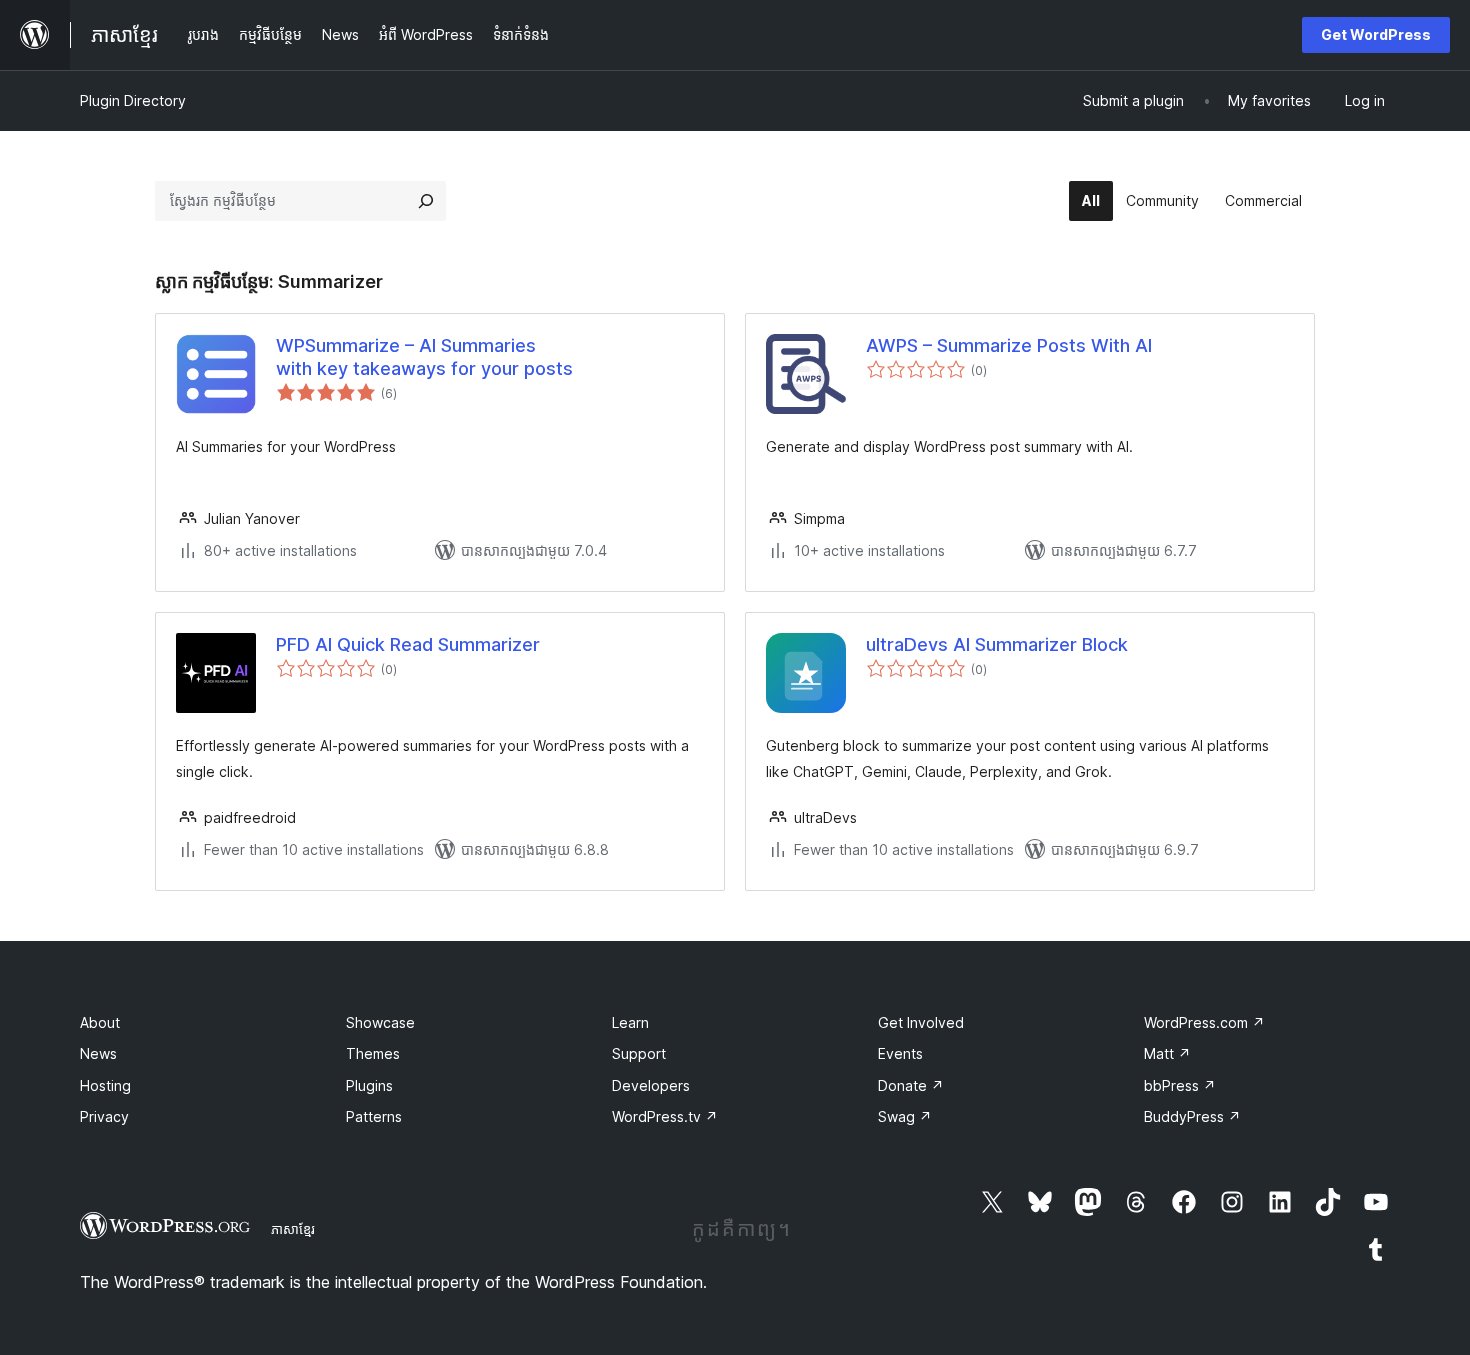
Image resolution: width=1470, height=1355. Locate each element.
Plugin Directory (133, 100)
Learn (630, 1022)
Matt (1167, 1053)
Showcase (380, 1022)
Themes (373, 1053)
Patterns (374, 1116)
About (100, 1022)
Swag (905, 1116)
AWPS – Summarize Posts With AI (1009, 345)
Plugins (369, 1085)
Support (639, 1053)
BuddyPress (1192, 1116)
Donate (911, 1085)
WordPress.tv (665, 1116)
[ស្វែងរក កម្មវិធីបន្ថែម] (426, 201)
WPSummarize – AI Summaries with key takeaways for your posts (424, 357)
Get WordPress (1376, 34)
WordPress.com (1204, 1022)
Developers (651, 1085)
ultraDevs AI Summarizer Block (997, 644)
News (98, 1053)
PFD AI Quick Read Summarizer (408, 644)
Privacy (104, 1116)
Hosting (105, 1085)
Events (900, 1053)
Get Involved (921, 1022)
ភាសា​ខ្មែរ (293, 1229)
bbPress (1180, 1085)
